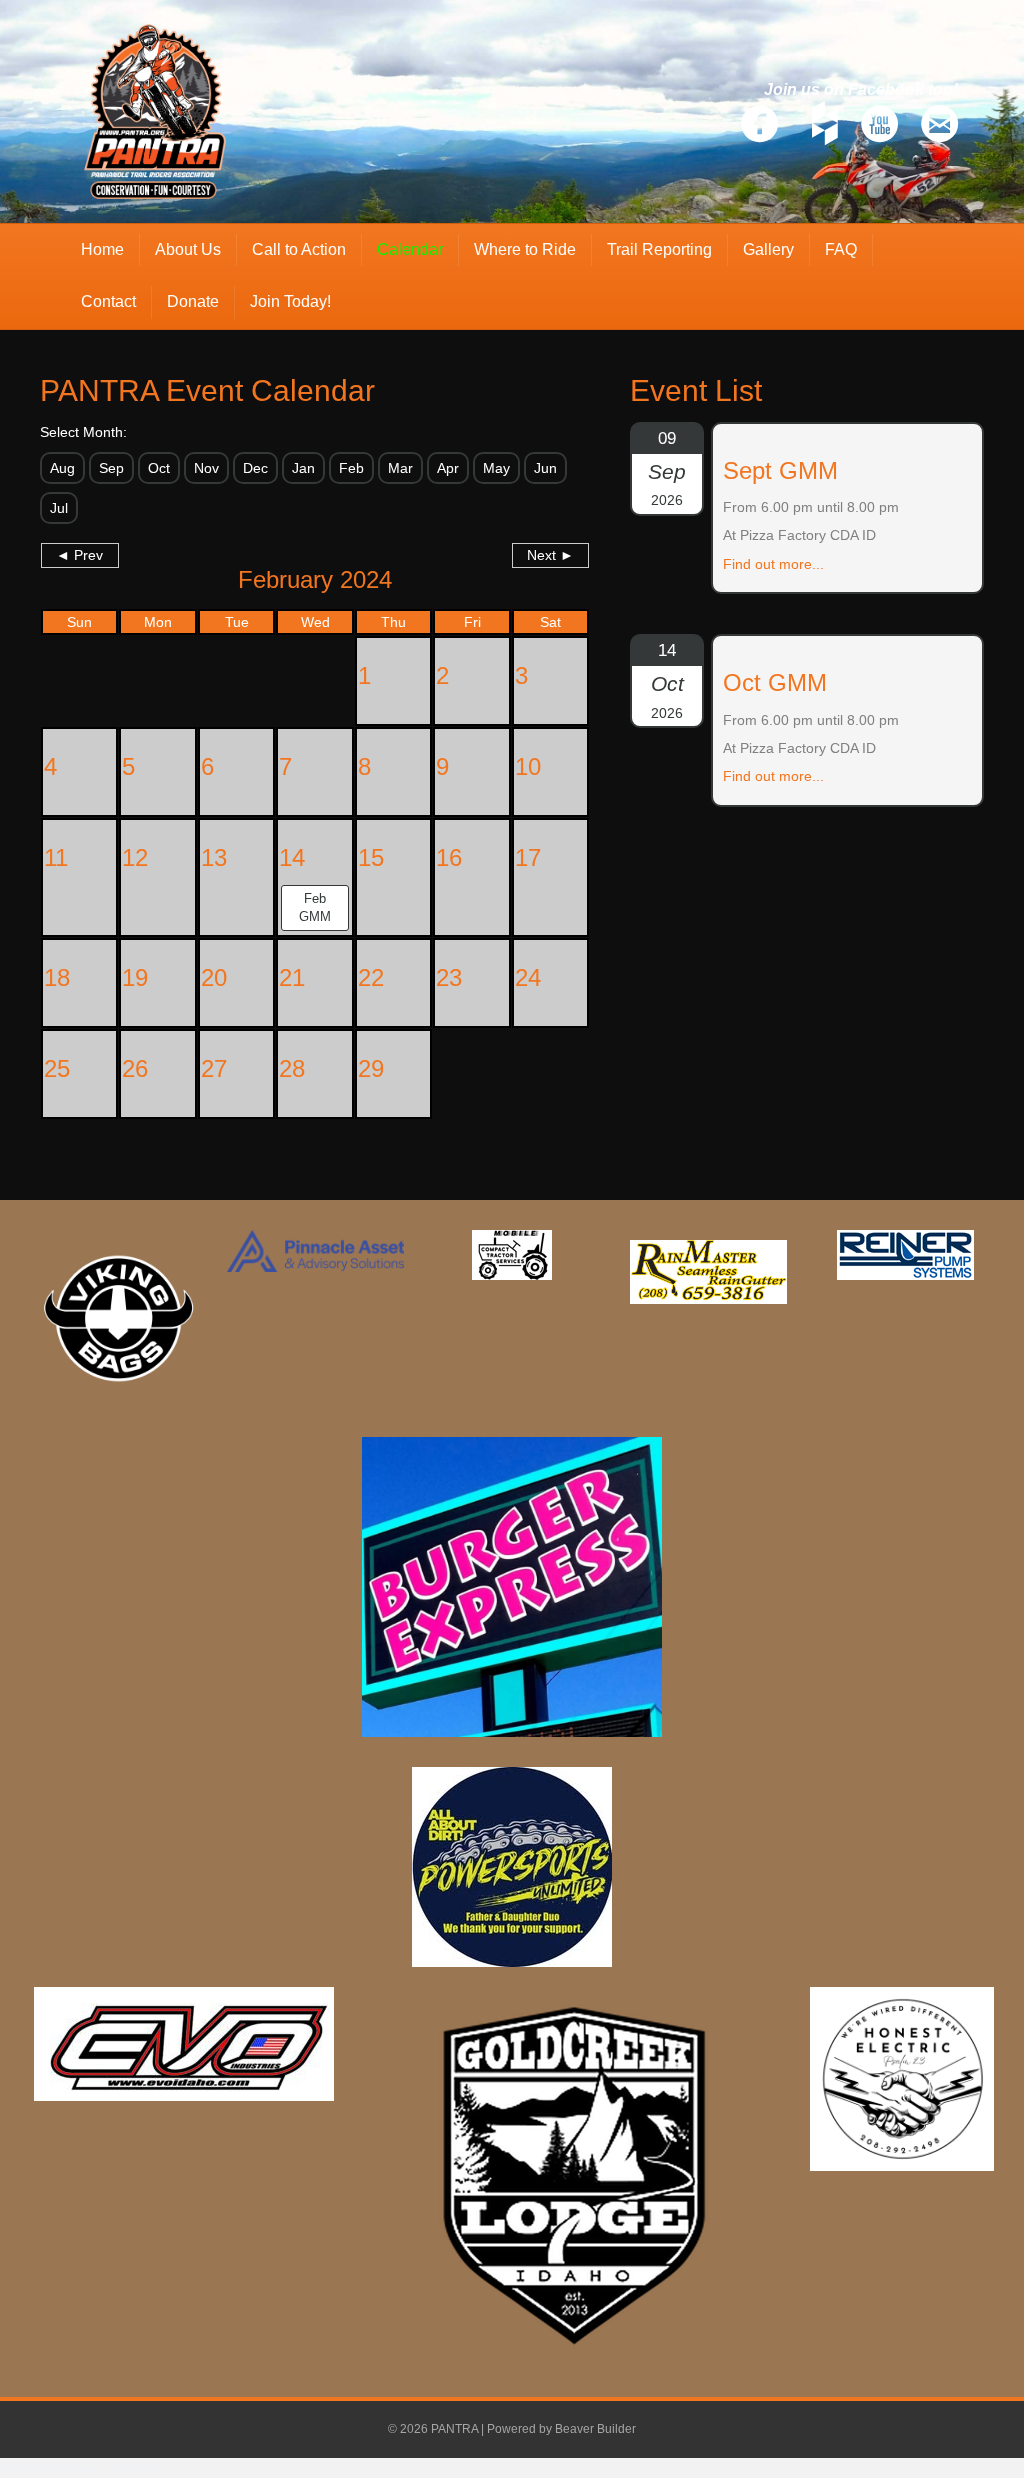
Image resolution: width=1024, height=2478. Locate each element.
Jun (545, 468)
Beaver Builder (595, 2429)
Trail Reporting (659, 249)
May (496, 468)
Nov (206, 468)
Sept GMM (780, 470)
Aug (62, 468)
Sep (111, 468)
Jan (303, 468)
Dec (255, 468)
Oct (159, 468)
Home (102, 249)
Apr (448, 468)
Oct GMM (775, 682)
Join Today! (290, 301)
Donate (193, 301)
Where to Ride (525, 249)
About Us (188, 249)
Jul (59, 508)
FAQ (841, 249)
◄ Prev (79, 555)
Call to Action (299, 249)
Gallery (768, 249)
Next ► (550, 555)
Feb (351, 468)
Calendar (410, 249)
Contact (108, 301)
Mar (400, 468)
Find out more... (773, 564)
